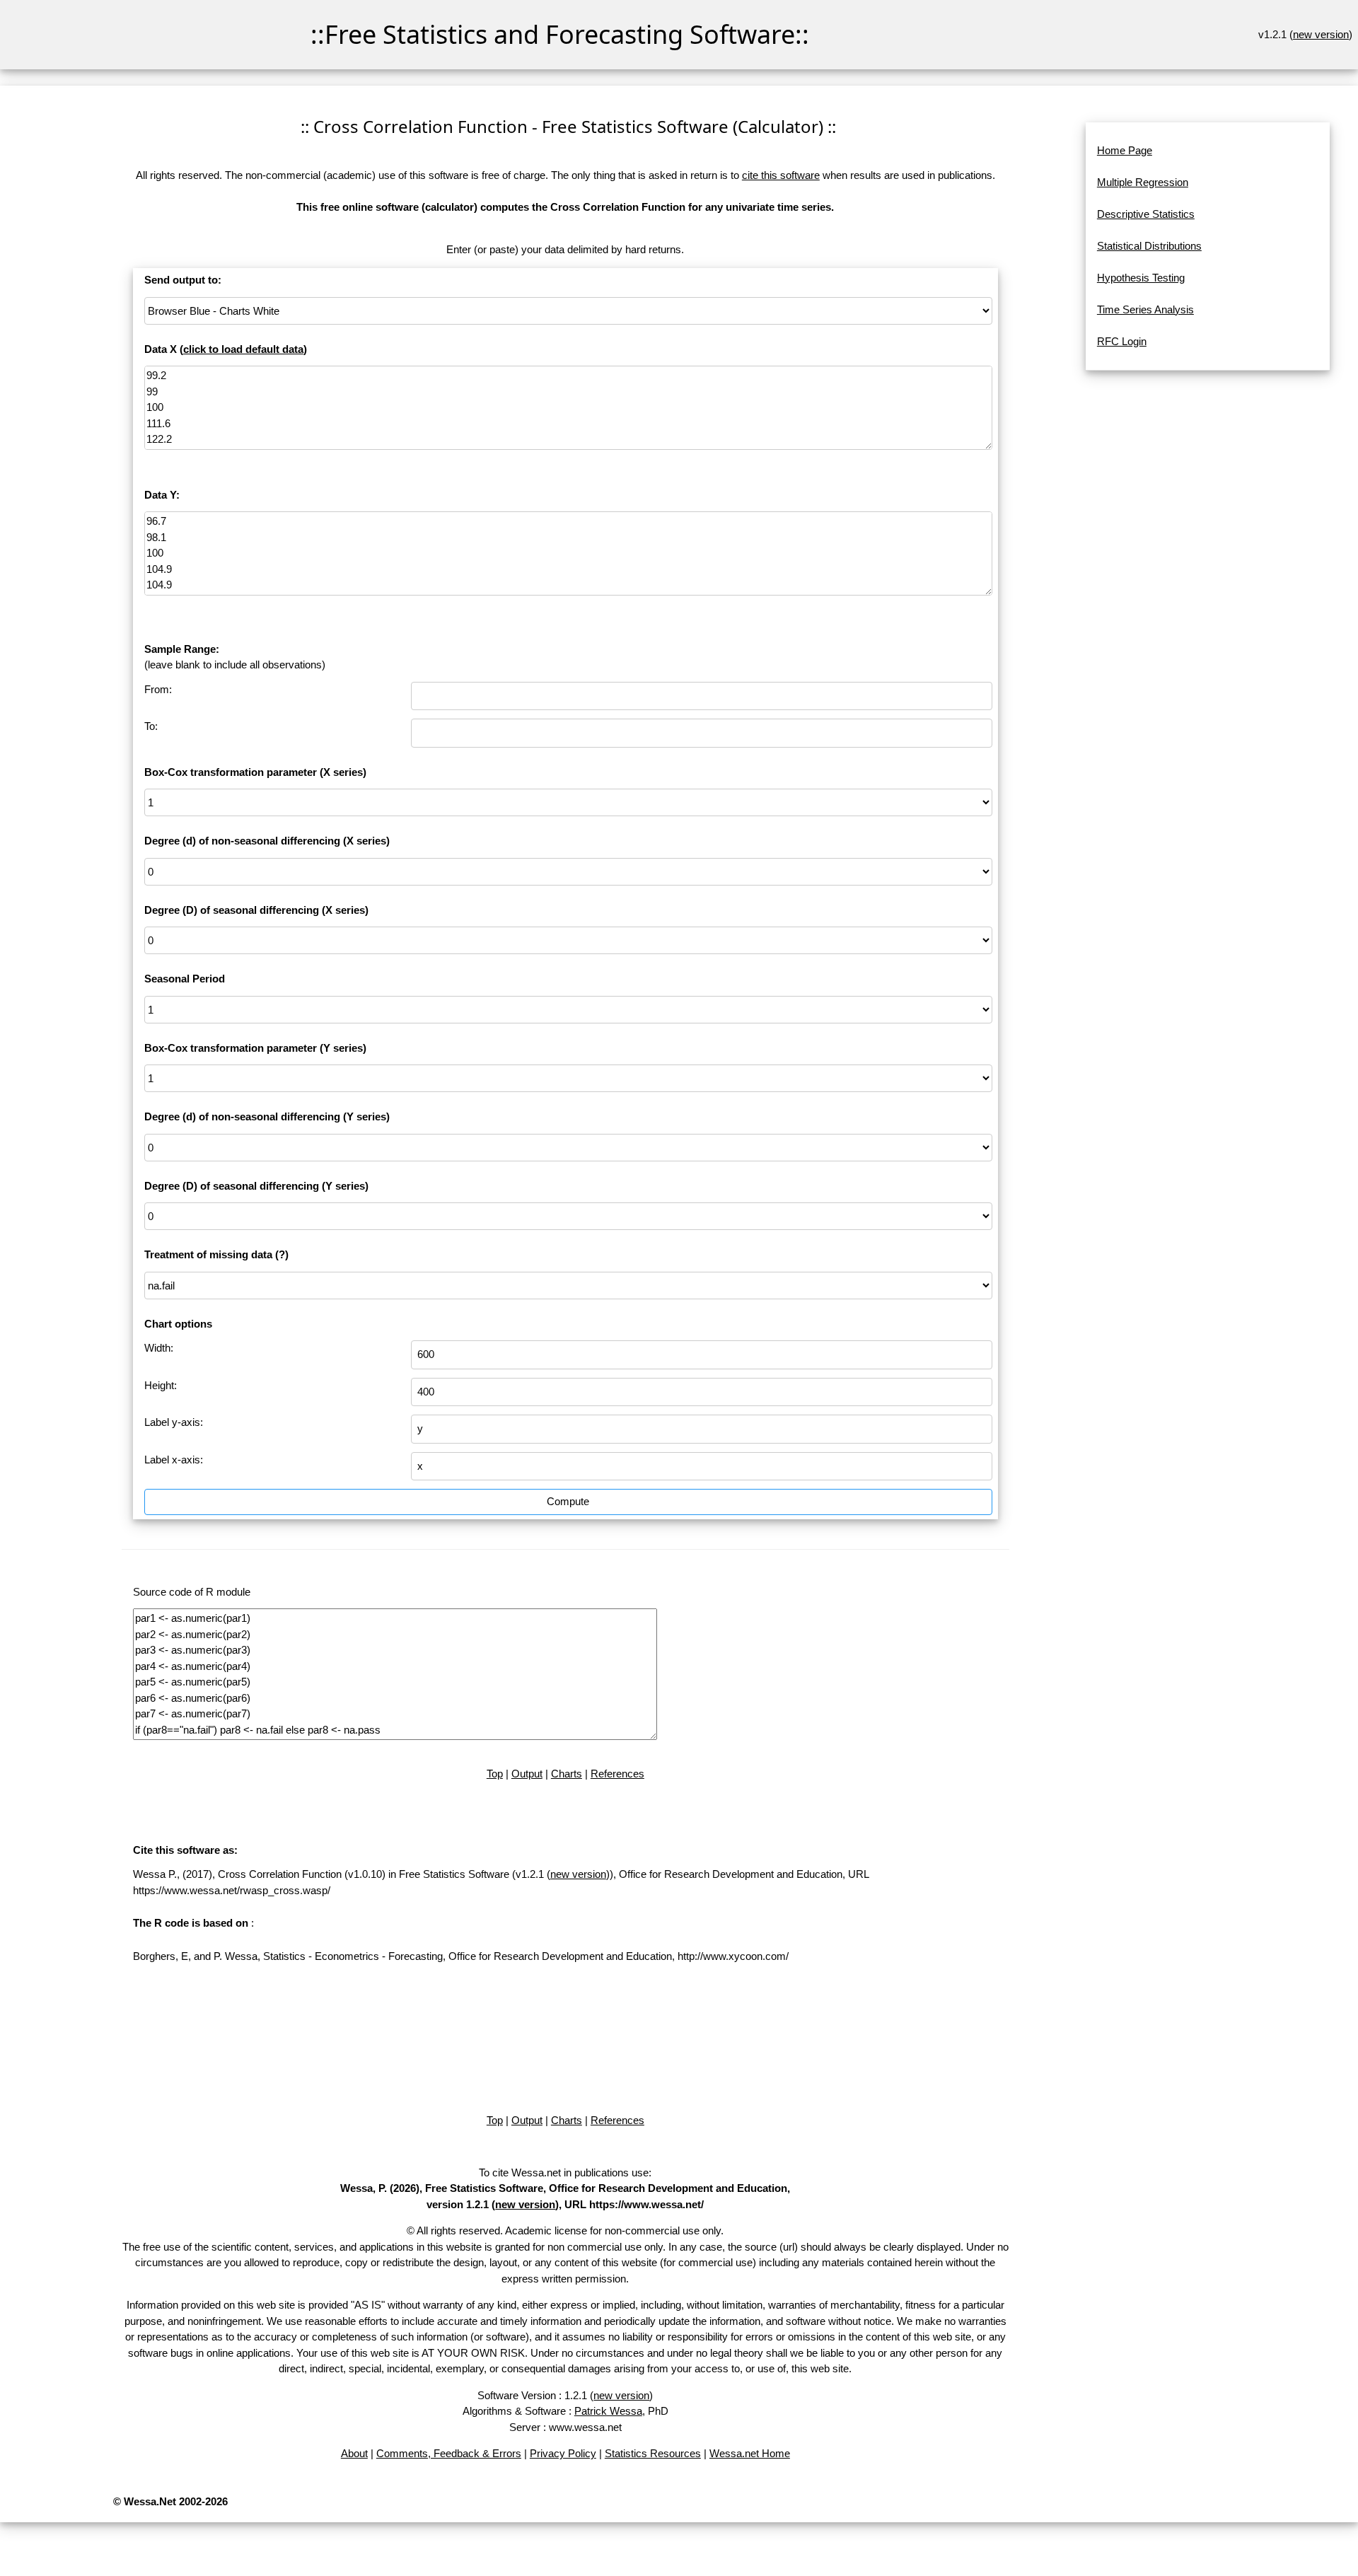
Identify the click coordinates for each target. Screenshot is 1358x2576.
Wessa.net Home (750, 2453)
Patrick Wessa (608, 2411)
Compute (568, 1501)
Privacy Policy (563, 2453)
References (617, 1774)
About (354, 2453)
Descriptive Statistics (1146, 214)
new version (1321, 34)
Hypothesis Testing (1141, 278)
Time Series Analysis (1145, 309)
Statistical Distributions (1149, 246)
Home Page (1125, 150)
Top (495, 1774)
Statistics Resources (653, 2453)
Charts (567, 1774)
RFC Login (1122, 341)
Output (527, 1774)
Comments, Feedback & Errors (449, 2453)
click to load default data (243, 349)
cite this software (781, 175)
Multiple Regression (1143, 182)
